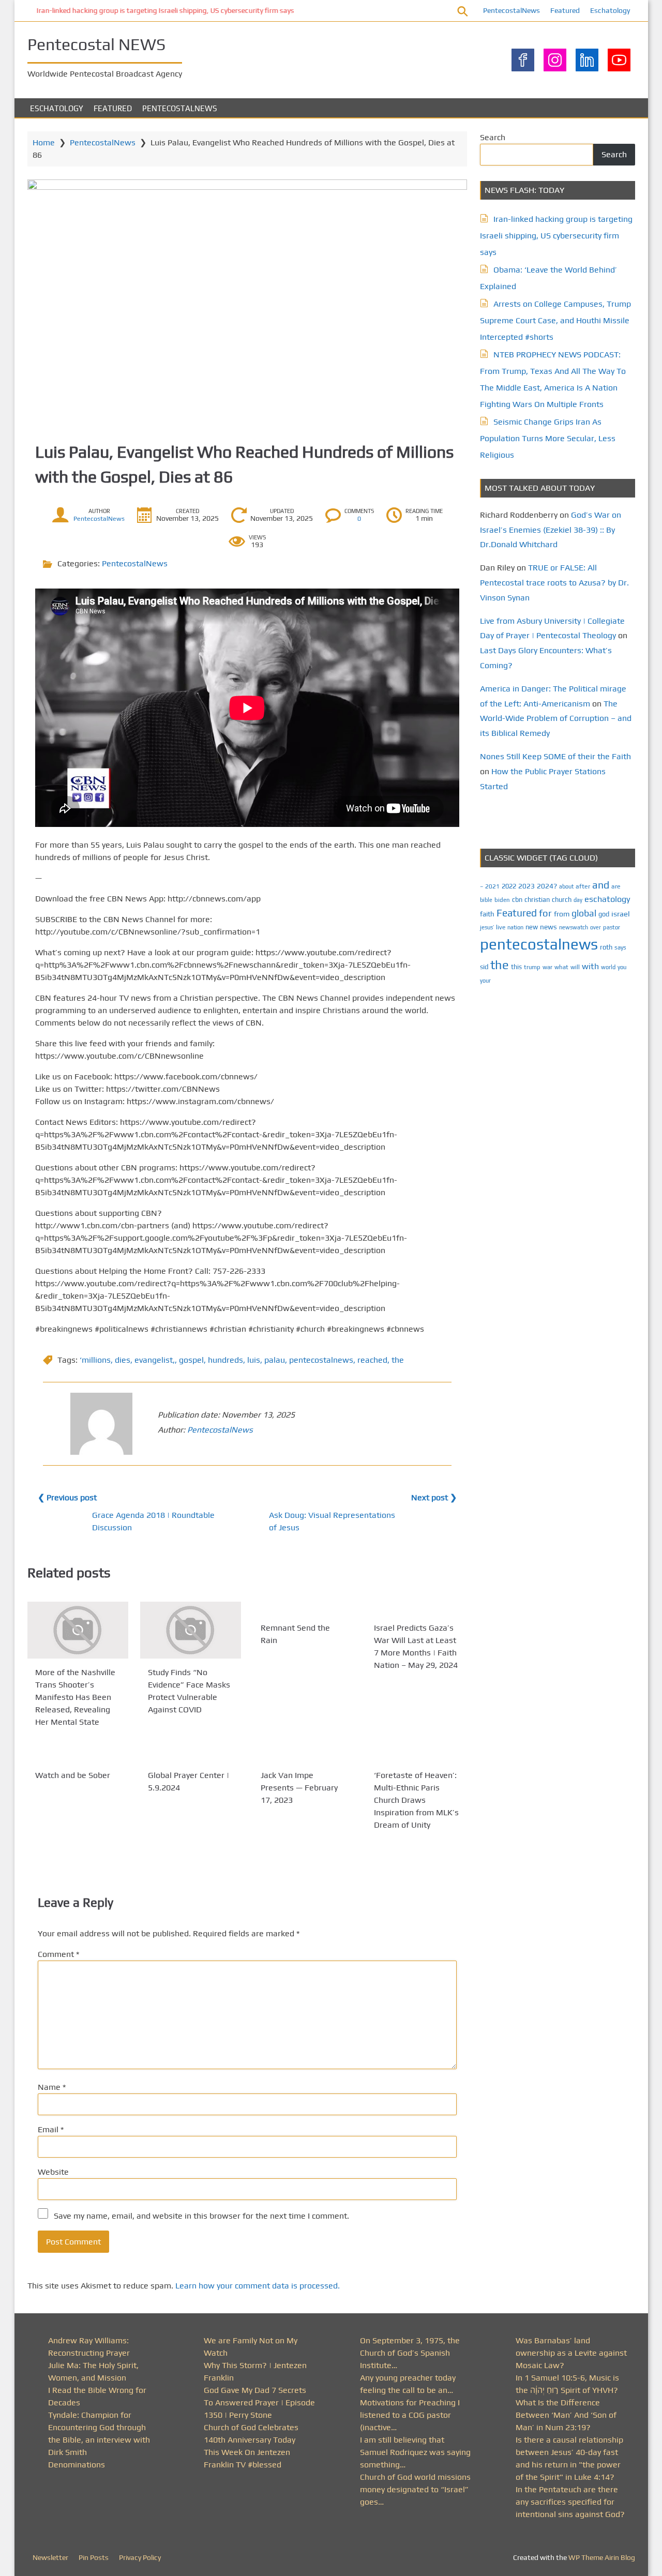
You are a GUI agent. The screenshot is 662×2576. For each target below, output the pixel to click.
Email (51, 2129)
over (596, 927)
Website (53, 2172)
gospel (191, 1360)
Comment (58, 1954)
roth (606, 947)
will (575, 967)
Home (44, 142)
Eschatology (610, 10)
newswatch (574, 927)
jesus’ (487, 927)
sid (484, 967)
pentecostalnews (321, 1360)
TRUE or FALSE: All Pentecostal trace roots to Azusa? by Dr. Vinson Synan (554, 583)
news (548, 927)
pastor (612, 927)
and (601, 885)
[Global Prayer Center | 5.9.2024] (191, 1755)
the (398, 1360)
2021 (492, 886)
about (566, 886)
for (545, 913)
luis (254, 1360)
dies (123, 1360)
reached (372, 1360)
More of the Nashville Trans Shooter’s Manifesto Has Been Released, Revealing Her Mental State (75, 1697)
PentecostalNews (511, 10)
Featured (565, 10)
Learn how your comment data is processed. (258, 2286)
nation (515, 927)
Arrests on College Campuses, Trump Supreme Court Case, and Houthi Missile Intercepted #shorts (555, 320)
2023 (526, 886)
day (578, 900)
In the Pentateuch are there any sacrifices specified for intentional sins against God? (570, 2502)
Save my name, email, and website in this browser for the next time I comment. (201, 2216)
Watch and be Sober (73, 1775)
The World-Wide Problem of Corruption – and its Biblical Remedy (556, 719)
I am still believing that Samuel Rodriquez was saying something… (415, 2452)
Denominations (77, 2465)
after (583, 886)
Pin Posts (94, 2557)
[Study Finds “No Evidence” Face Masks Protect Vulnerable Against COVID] (191, 1630)
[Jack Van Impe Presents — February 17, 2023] (303, 1755)
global (584, 913)
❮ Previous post (67, 1497)
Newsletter (50, 2557)
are (616, 886)
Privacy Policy (140, 2557)
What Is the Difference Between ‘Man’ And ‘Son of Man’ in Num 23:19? (566, 2415)
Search (493, 137)
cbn (517, 900)
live (501, 927)
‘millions (95, 1360)
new (532, 927)
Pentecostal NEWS (96, 44)
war (547, 967)
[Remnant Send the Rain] (303, 1608)
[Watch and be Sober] (78, 1755)
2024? (547, 886)
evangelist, (155, 1360)
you (622, 967)
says (620, 947)
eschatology (607, 899)
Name (52, 2087)
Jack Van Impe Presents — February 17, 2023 (299, 1788)
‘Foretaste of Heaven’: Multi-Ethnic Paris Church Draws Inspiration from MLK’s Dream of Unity (416, 1800)
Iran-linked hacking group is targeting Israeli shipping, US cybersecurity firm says (156, 10)
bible (486, 900)
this (516, 967)
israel (621, 914)
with (590, 966)
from (562, 914)
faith (487, 914)
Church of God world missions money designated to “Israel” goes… (415, 2489)
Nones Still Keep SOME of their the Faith (555, 756)
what (561, 967)
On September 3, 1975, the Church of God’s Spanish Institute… (410, 2353)
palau (275, 1360)
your (485, 981)
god (604, 914)
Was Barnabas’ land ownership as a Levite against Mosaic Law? (571, 2353)
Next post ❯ (434, 1497)
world (608, 967)
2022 (509, 886)
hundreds (225, 1360)
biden (502, 900)
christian (537, 900)
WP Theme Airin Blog (602, 2557)
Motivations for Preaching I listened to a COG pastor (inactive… (410, 2415)
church (562, 900)
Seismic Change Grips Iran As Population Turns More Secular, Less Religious (548, 438)
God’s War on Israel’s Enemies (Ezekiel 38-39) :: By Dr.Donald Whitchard (551, 530)
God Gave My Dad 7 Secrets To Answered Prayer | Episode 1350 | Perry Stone (259, 2402)
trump (532, 967)
